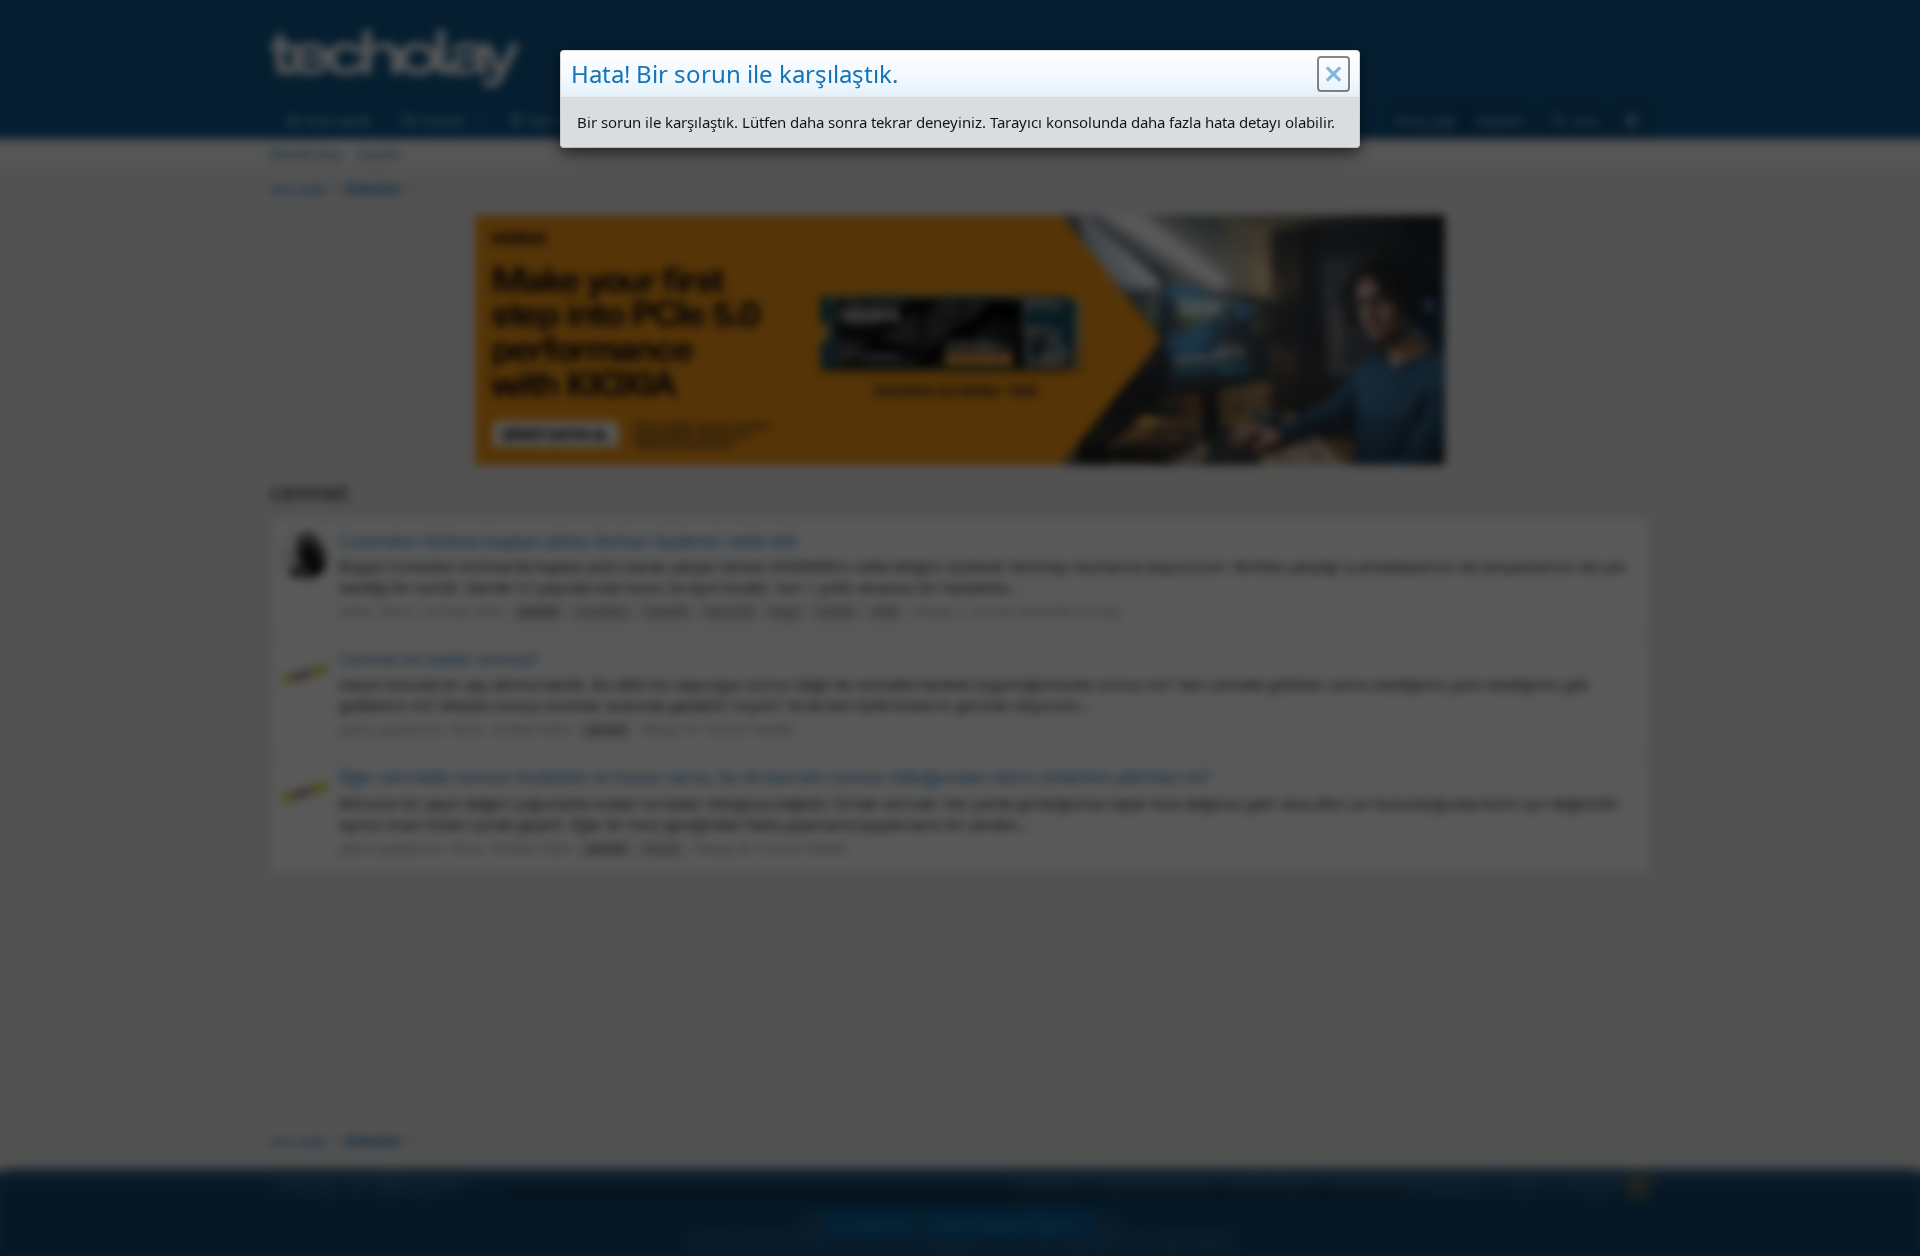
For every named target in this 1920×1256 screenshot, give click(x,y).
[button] (1333, 74)
